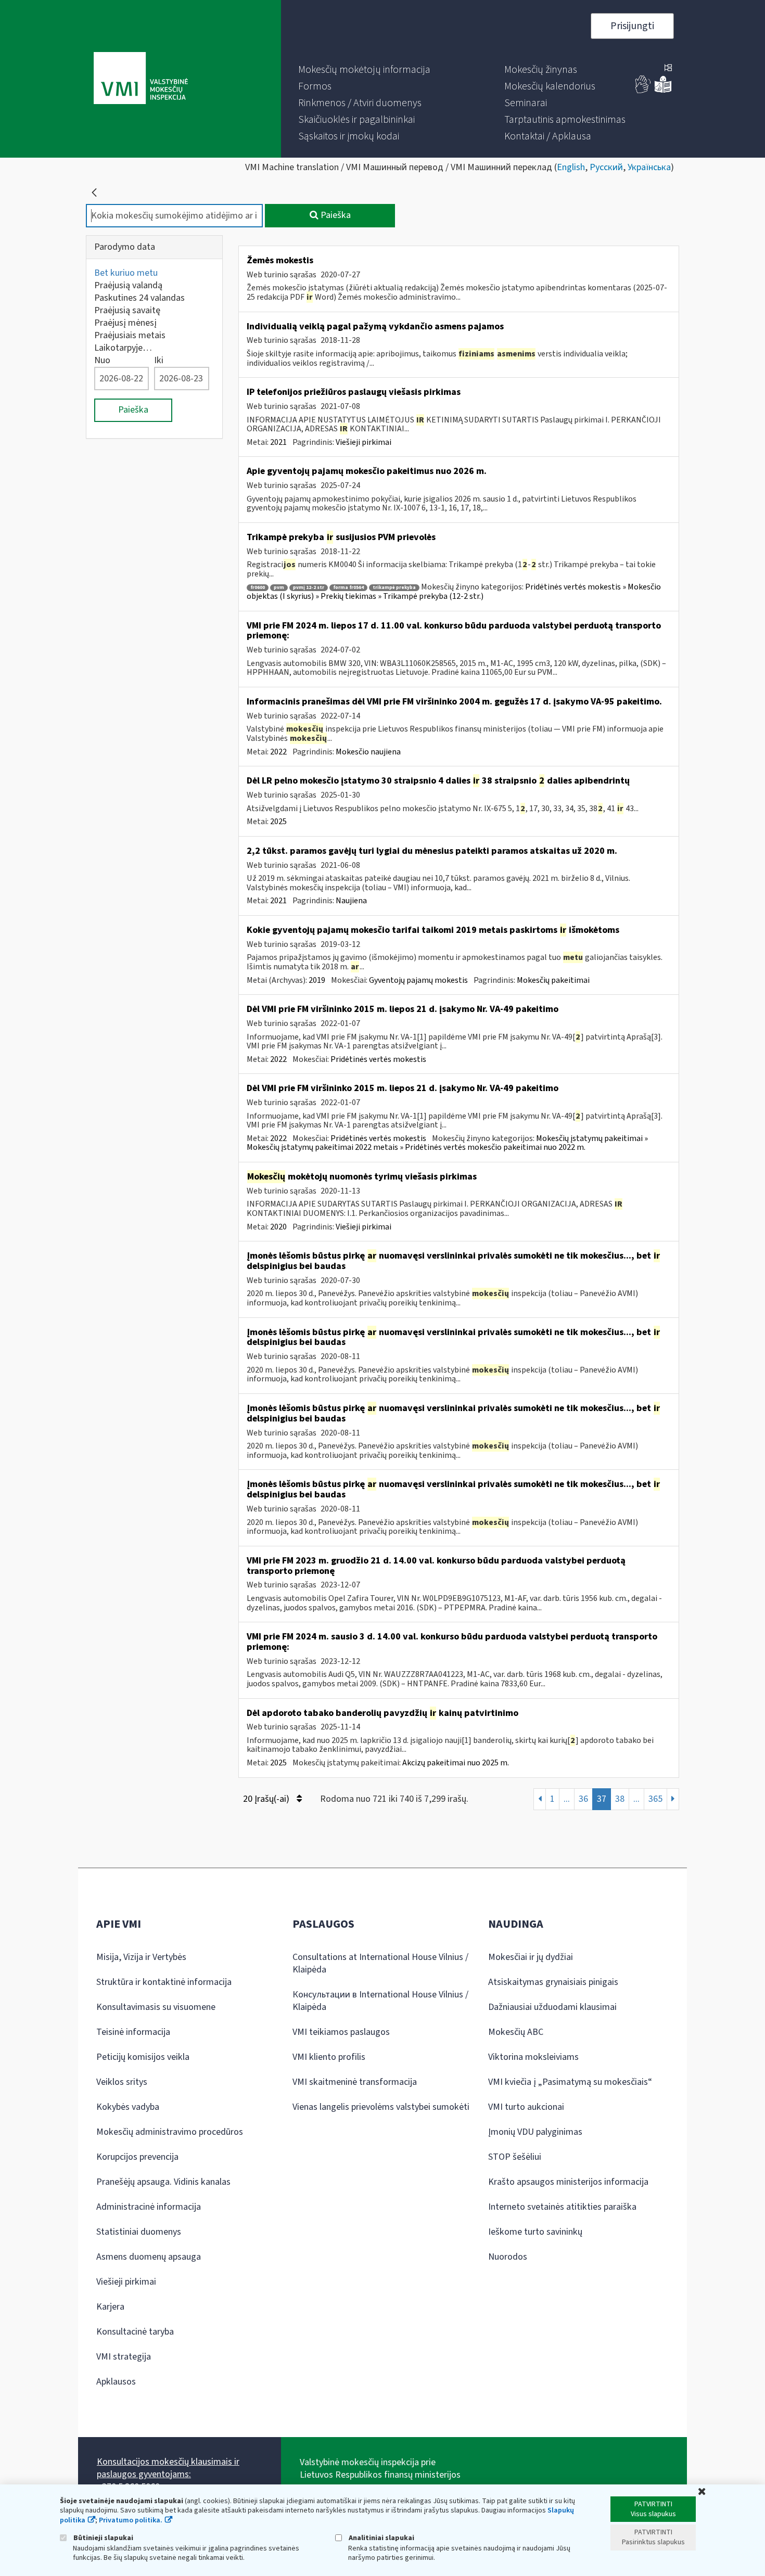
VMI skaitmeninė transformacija (355, 2082)
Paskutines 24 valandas (139, 298)
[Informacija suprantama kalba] (663, 91)
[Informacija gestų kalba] (643, 91)
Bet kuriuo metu (126, 273)
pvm (279, 588)
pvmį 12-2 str (309, 588)
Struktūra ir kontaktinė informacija (164, 1982)
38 (620, 1799)
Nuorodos (508, 2257)
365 (655, 1799)
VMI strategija (124, 2357)
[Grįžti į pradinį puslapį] (94, 193)
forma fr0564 (348, 588)
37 (602, 1799)
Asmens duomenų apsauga (149, 2257)
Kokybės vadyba (128, 2107)
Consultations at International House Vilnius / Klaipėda (380, 1963)
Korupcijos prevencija (137, 2157)
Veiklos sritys (122, 2082)
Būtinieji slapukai (103, 2538)
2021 (278, 442)
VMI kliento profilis (329, 2057)
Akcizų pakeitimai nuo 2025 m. (456, 1763)
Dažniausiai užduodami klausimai (552, 2007)
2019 (317, 980)
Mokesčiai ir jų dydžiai (531, 1957)
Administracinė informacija (149, 2207)
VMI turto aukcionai (526, 2107)
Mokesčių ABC (516, 2032)
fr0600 (258, 588)
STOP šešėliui (515, 2157)
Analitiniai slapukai (381, 2538)
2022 (278, 752)
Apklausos (116, 2382)
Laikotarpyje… (123, 348)
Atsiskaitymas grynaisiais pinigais (553, 1982)
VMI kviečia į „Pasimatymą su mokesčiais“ (570, 2082)
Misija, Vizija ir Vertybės (141, 1957)
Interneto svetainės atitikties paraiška (562, 2207)
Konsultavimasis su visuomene (156, 2007)
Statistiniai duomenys (139, 2232)
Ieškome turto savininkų (535, 2232)
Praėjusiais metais (130, 335)
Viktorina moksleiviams (533, 2057)
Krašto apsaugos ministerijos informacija (568, 2182)
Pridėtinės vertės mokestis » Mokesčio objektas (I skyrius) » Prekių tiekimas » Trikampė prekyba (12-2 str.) (454, 592)
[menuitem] (364, 70)
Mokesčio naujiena (368, 752)
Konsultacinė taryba (135, 2332)
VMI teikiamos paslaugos (341, 2032)
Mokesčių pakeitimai (553, 980)
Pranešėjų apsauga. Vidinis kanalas (163, 2182)
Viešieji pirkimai (364, 442)
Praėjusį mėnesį (125, 323)
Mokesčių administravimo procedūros (170, 2132)
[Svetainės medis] (668, 69)
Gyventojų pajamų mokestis (418, 980)
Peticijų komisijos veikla (143, 2057)
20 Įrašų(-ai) (267, 1799)
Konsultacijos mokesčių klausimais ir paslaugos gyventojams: (168, 2468)
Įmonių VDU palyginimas (535, 2132)
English (571, 167)
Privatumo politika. (131, 2520)
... (567, 1799)
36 (583, 1799)
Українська (649, 167)
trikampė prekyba (394, 588)
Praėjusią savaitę (127, 310)
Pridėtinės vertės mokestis (378, 1059)
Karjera (110, 2307)
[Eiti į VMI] (141, 79)
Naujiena (351, 901)
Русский (606, 167)
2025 (278, 822)
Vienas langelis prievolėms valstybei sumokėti (381, 2107)
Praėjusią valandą (128, 285)
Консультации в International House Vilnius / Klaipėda (380, 2001)
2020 (278, 1227)
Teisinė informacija (133, 2032)
